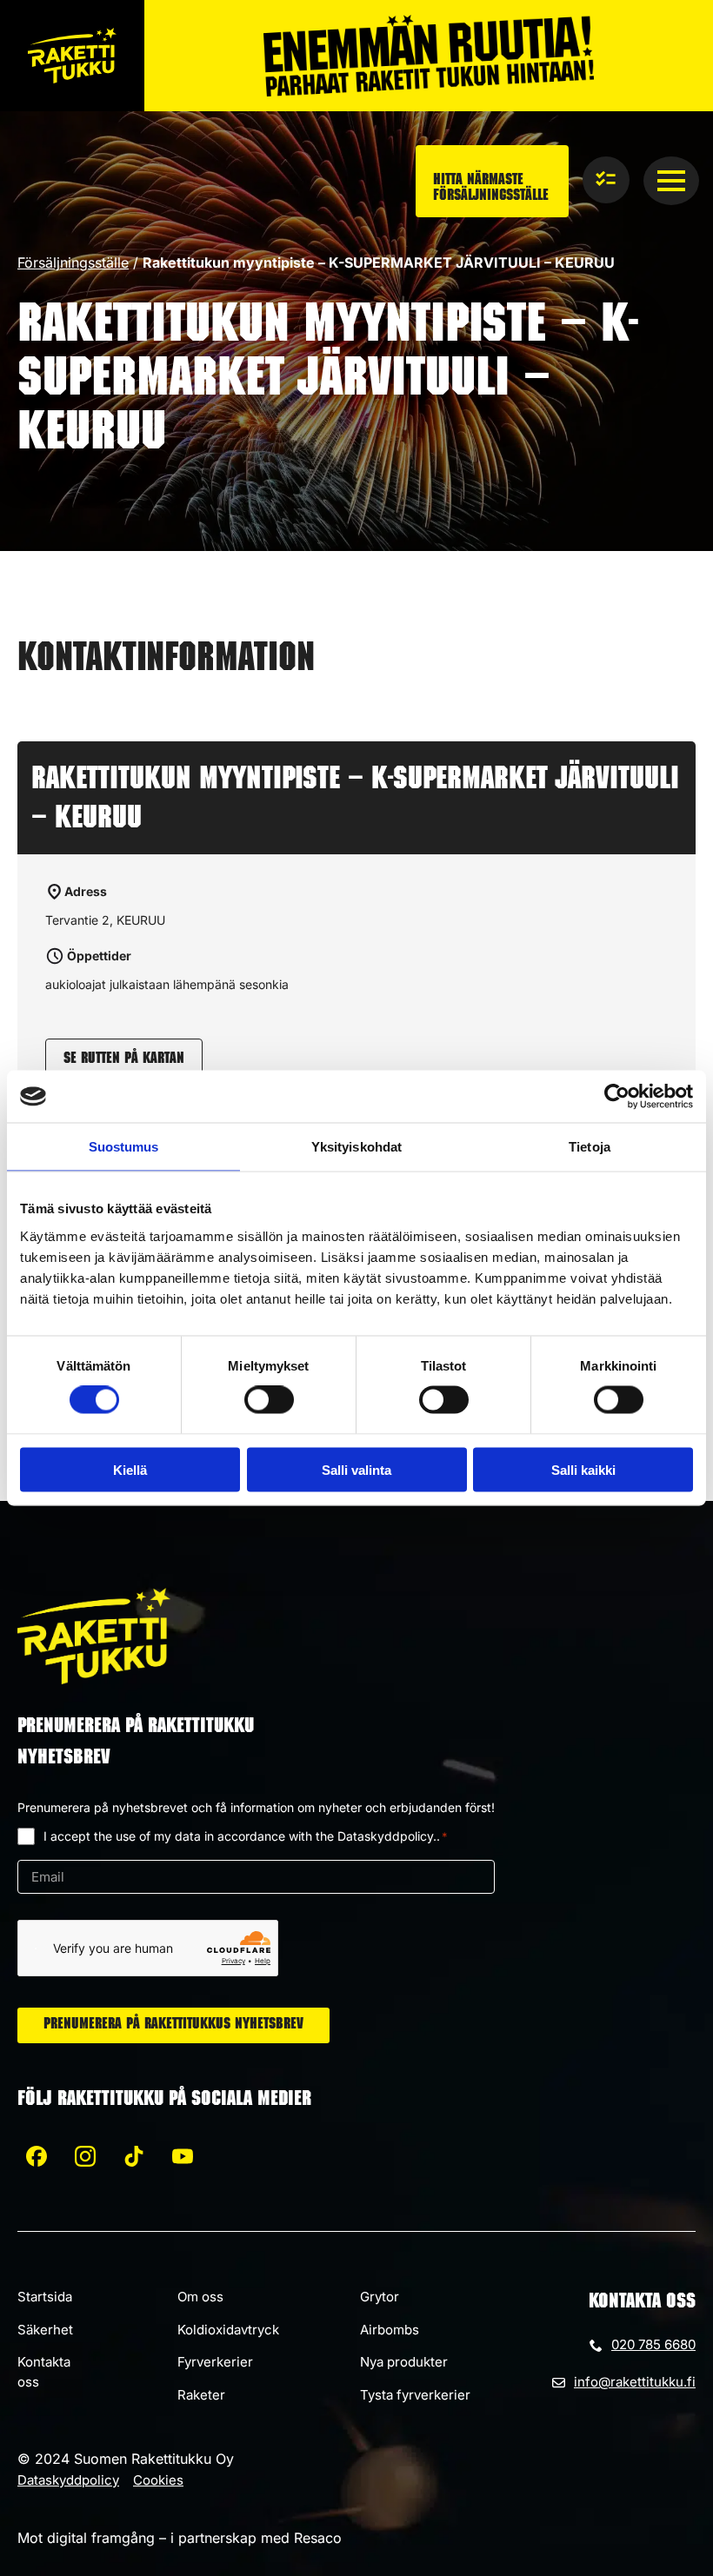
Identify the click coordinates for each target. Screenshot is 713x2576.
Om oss (200, 2297)
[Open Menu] (671, 181)
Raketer (201, 2395)
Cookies (158, 2480)
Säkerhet (45, 2330)
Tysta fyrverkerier (415, 2395)
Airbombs (390, 2330)
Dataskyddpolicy (68, 2480)
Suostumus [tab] (124, 1147)
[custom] (37, 2156)
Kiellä (130, 1469)
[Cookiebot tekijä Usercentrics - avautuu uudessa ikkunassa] (617, 1097)
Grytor (380, 2297)
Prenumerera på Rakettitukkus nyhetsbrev (173, 2025)
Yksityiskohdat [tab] (356, 1147)
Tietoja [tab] (590, 1147)
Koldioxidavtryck (228, 2330)
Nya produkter (404, 2362)
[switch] (269, 1400)
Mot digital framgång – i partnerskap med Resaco (180, 2538)
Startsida (45, 2297)
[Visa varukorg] (606, 180)
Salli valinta (356, 1469)
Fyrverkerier (215, 2362)
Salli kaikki (583, 1469)
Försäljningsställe (73, 262)
